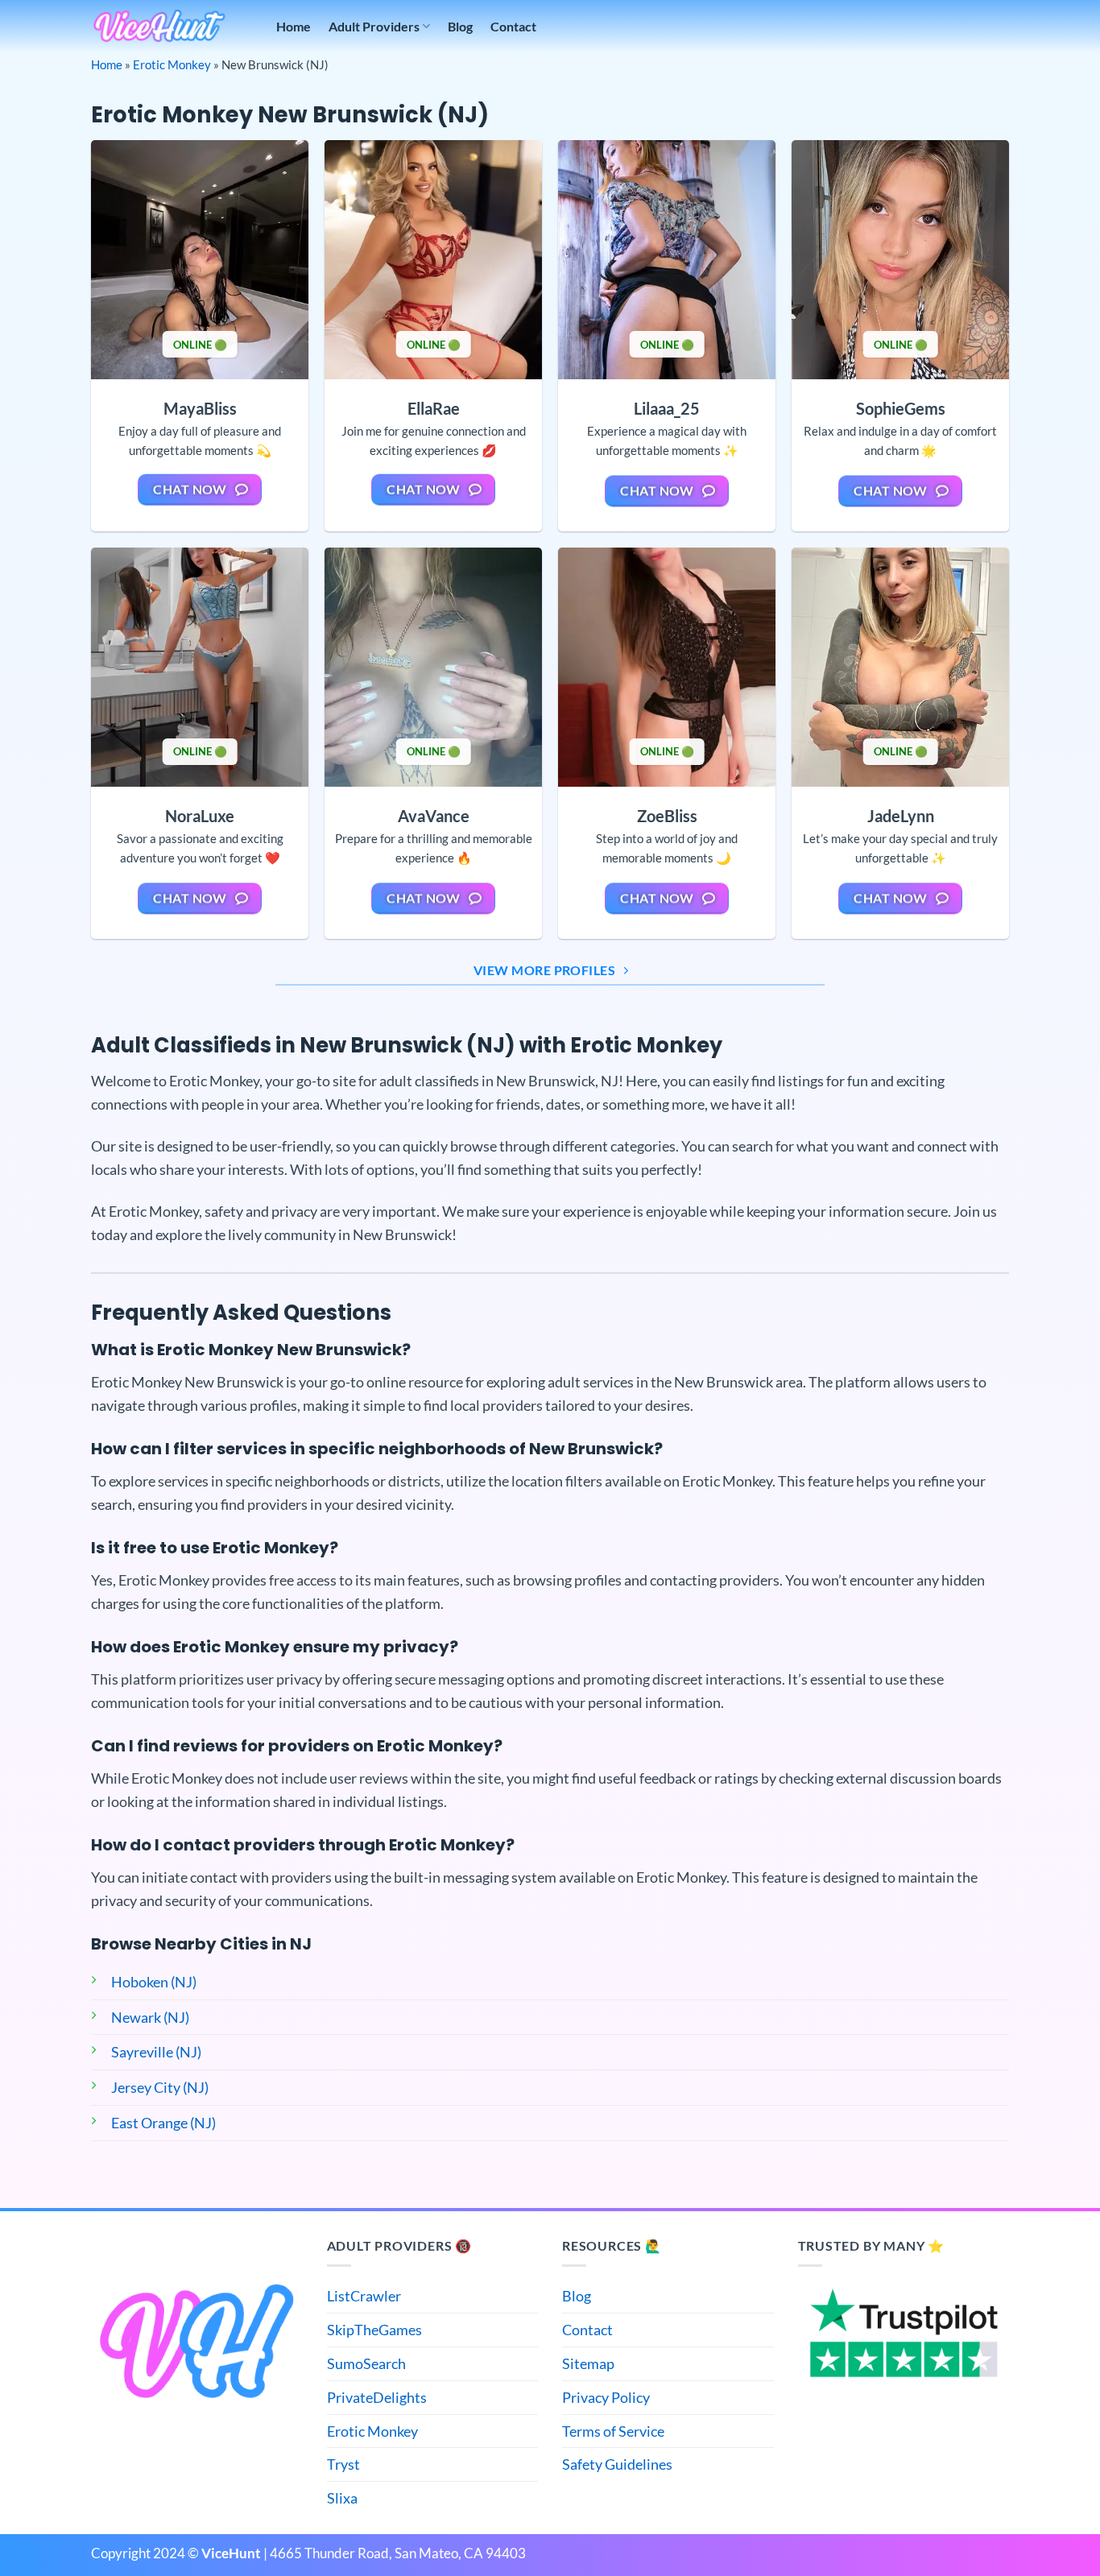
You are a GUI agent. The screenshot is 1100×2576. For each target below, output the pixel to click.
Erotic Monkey (172, 64)
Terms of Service (613, 2431)
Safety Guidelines (617, 2464)
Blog (460, 26)
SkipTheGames (374, 2330)
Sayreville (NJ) (156, 2052)
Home (294, 26)
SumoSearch (366, 2363)
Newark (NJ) (150, 2017)
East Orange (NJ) (163, 2123)
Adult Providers (374, 26)
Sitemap (588, 2363)
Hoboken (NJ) (154, 1982)
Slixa (342, 2498)
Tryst (343, 2464)
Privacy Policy (606, 2397)
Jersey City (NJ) (160, 2087)
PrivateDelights (377, 2397)
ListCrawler (364, 2296)
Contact (513, 26)
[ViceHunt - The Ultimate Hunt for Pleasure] (159, 26)
